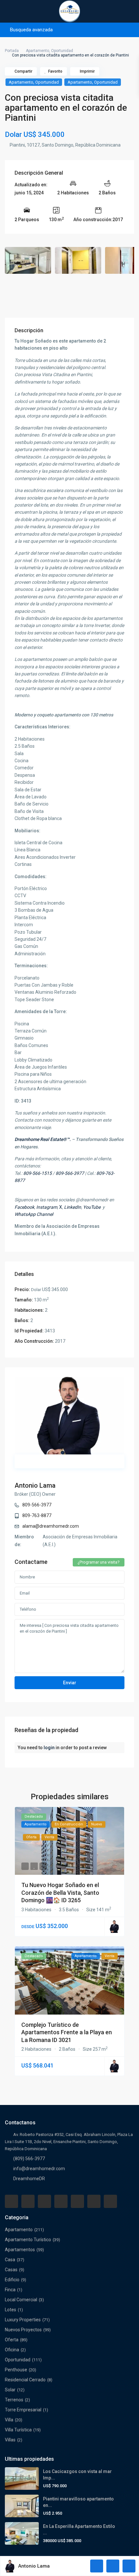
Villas (10, 2440)
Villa (9, 2420)
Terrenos (14, 2400)
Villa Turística (18, 2430)
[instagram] (110, 2201)
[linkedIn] (61, 2201)
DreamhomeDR (29, 2179)
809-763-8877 (37, 1515)
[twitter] (44, 2201)
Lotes (11, 2310)
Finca (10, 2290)
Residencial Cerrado (25, 2380)
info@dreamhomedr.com (39, 2169)
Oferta (12, 2340)
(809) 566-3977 (29, 2159)
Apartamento (37, 51)
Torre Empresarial (23, 2410)
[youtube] (94, 2201)
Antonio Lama (35, 1485)
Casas (11, 2270)
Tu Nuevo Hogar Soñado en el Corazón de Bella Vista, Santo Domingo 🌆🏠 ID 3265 (60, 1893)
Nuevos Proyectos (23, 2330)
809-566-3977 (37, 1505)
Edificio (12, 2280)
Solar (10, 2390)
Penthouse (16, 2370)
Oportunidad (62, 51)
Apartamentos (20, 2250)
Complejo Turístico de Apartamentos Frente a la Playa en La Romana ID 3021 (67, 2032)
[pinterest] (77, 2201)
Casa (10, 2260)
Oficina (12, 2350)
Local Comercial (21, 2300)
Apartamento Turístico (28, 2240)
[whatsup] (28, 2201)
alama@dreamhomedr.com (51, 1526)
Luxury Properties (23, 2320)
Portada (12, 51)
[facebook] (11, 2201)
